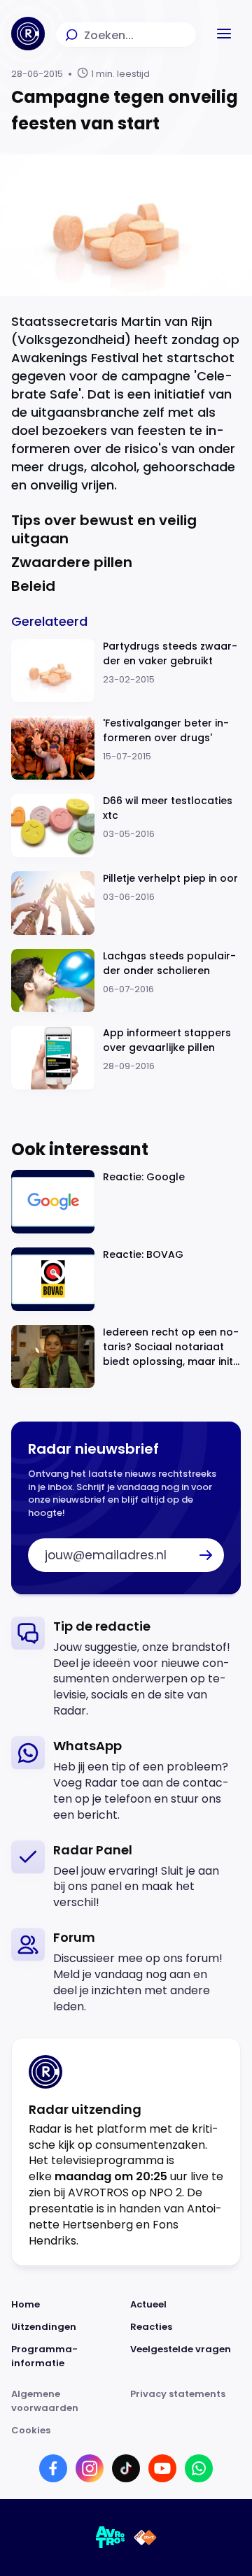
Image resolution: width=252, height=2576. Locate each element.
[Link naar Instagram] (90, 2468)
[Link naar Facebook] (53, 2468)
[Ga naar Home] (28, 34)
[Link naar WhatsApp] (199, 2468)
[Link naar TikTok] (126, 2468)
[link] (126, 1668)
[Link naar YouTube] (162, 2468)
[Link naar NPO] (145, 2538)
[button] (224, 34)
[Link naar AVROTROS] (111, 2538)
